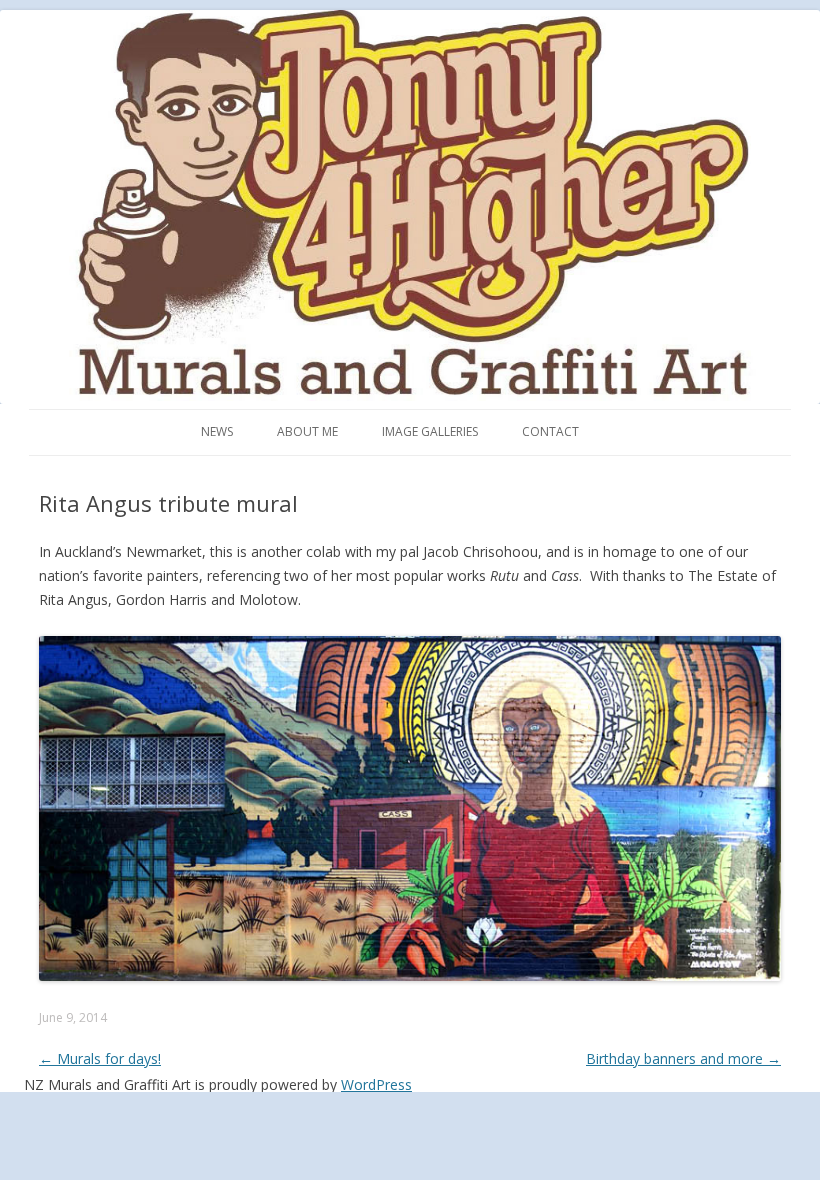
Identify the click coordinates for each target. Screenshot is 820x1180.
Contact (550, 431)
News (217, 431)
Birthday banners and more (683, 1058)
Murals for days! (100, 1058)
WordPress (376, 1084)
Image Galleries (430, 431)
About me (307, 431)
